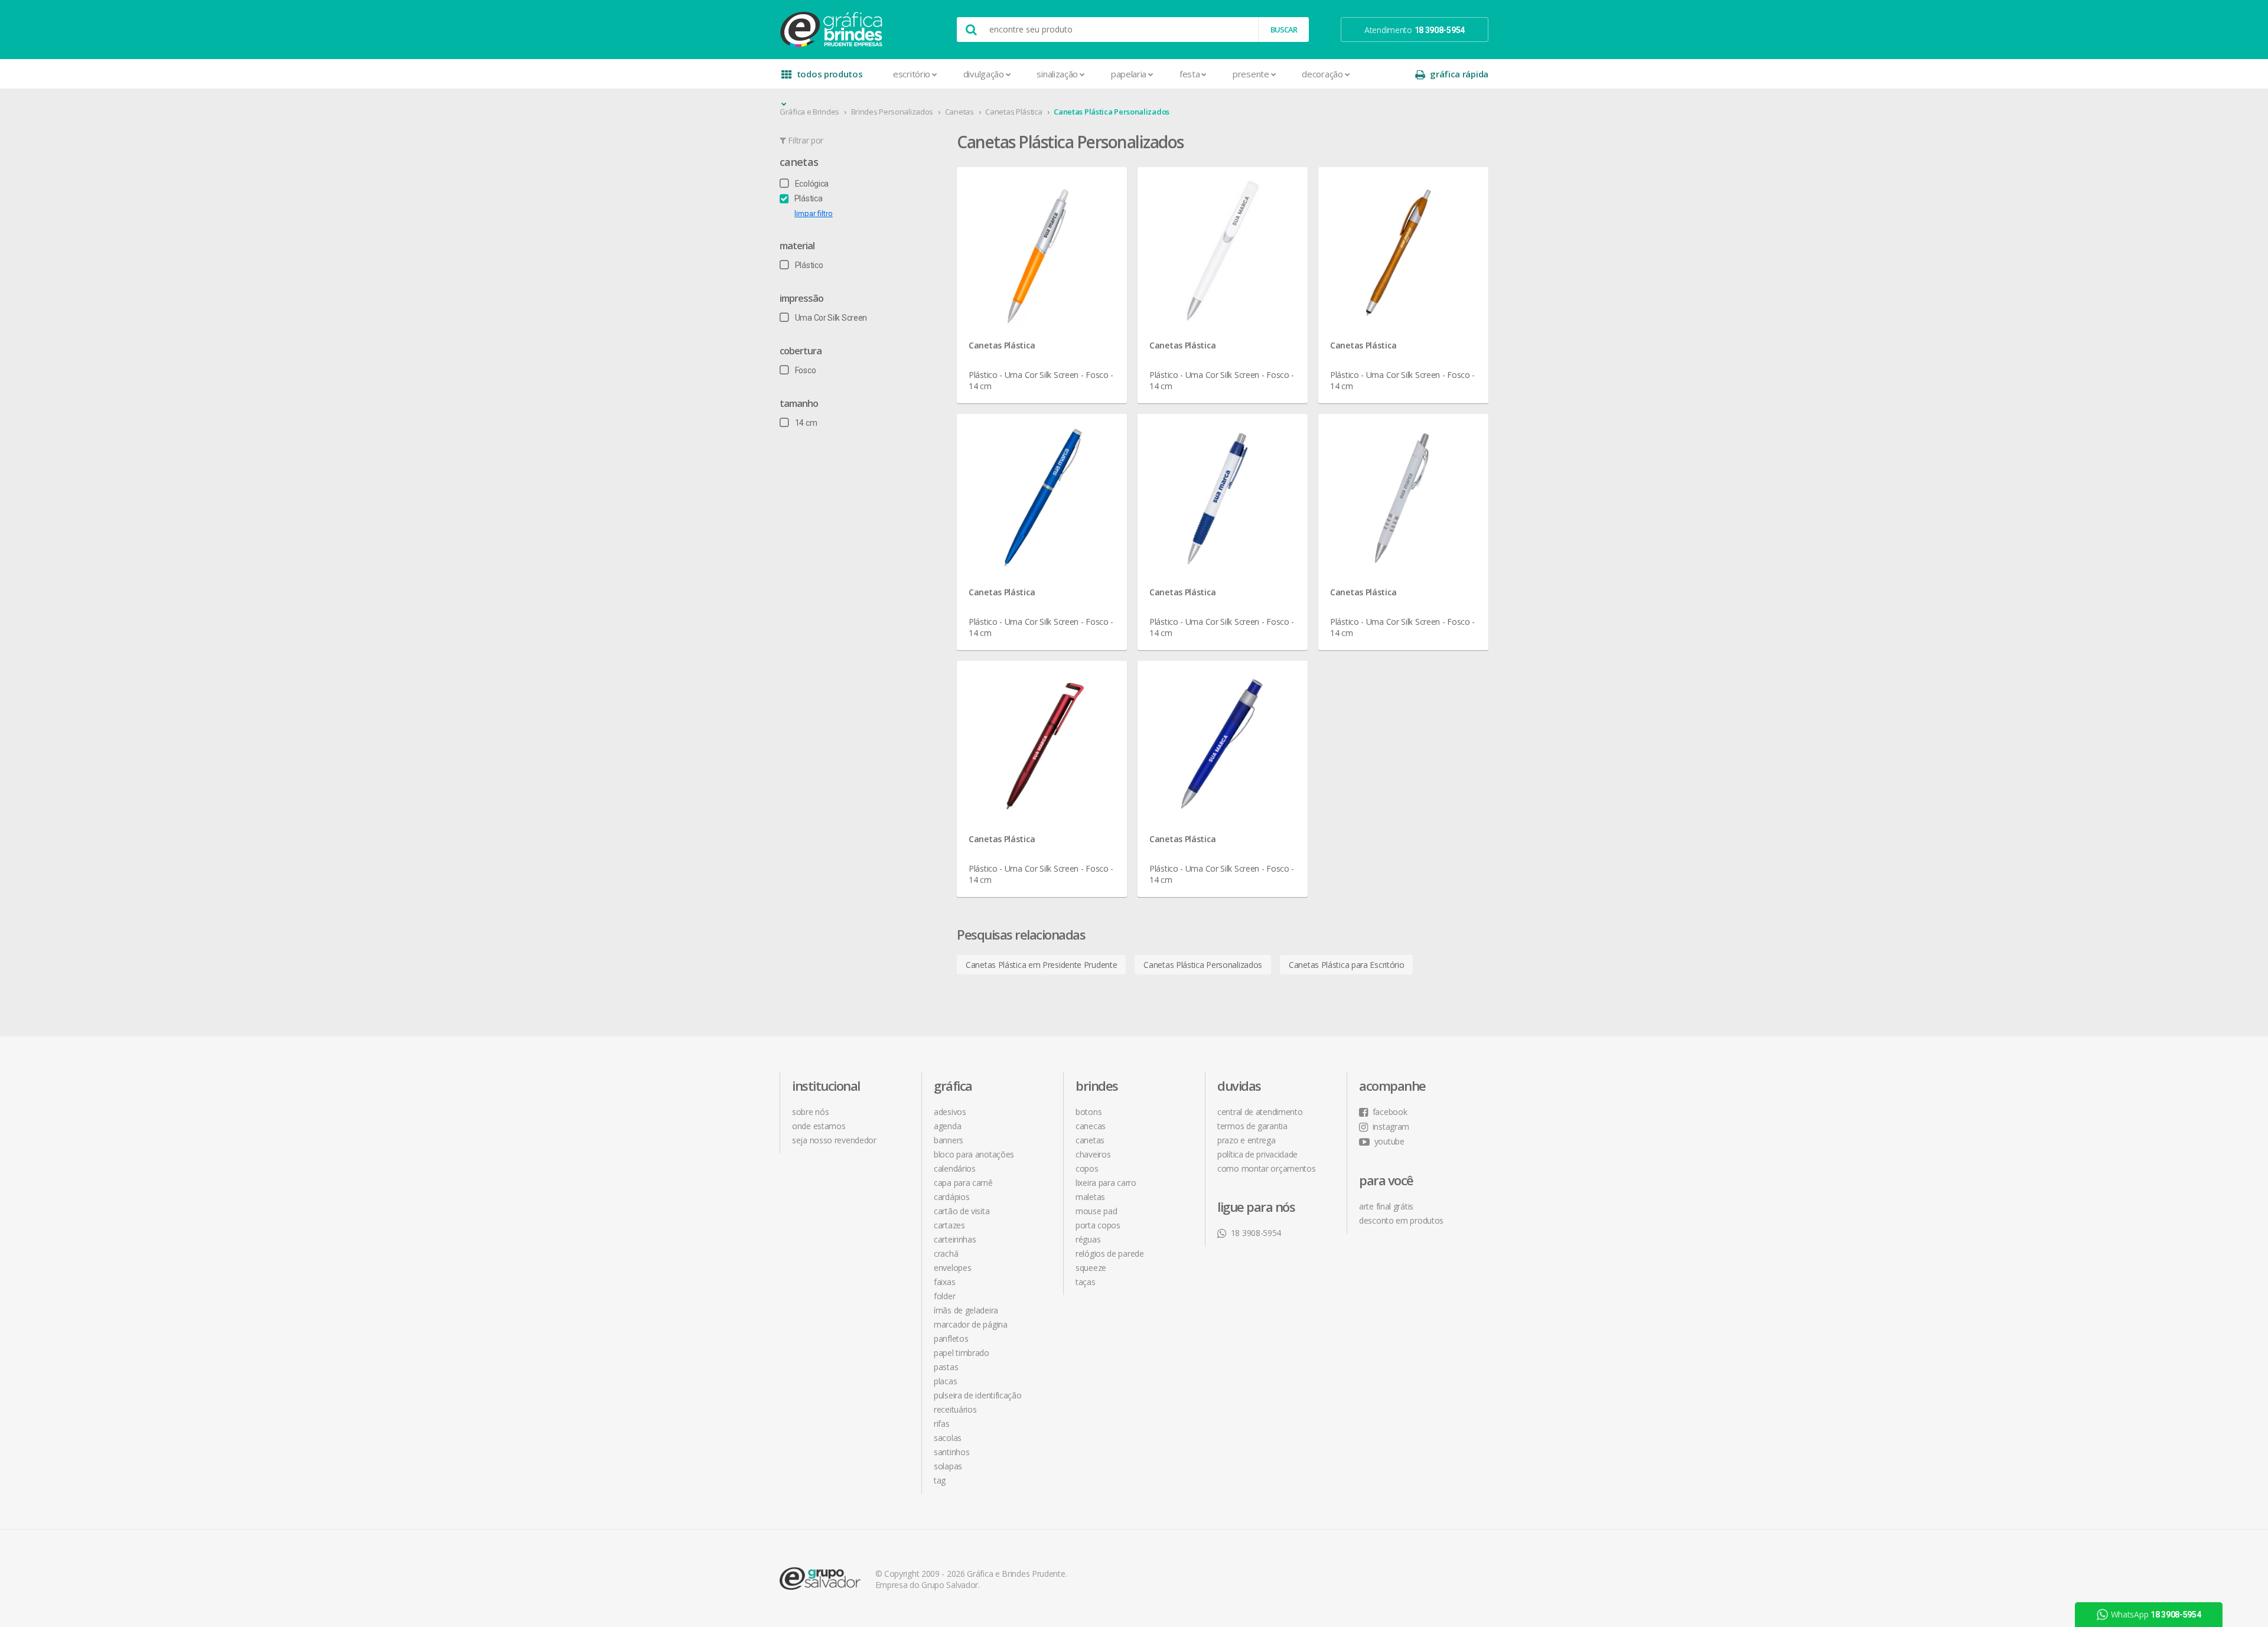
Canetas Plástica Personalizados (1112, 112)
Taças (1086, 1282)
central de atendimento (1260, 1112)
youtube (1389, 1141)
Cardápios (951, 1197)
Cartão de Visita (962, 1211)
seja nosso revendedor (834, 1140)
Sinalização (1057, 74)
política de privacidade (1257, 1154)
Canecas (1091, 1126)
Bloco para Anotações (974, 1154)
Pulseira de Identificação (978, 1395)
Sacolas (948, 1438)
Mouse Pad (1096, 1211)
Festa (1190, 74)
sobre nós (810, 1112)
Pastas (946, 1367)
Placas (945, 1381)
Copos (1087, 1168)
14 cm (806, 423)
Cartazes (949, 1225)
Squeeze (1091, 1268)
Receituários (955, 1409)
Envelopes (952, 1268)
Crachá (946, 1253)
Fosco (805, 370)
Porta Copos (1098, 1225)
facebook (1390, 1112)
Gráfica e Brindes (809, 112)
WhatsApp (2156, 1478)
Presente (1251, 74)
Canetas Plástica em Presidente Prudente (1041, 965)
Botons (1089, 1112)
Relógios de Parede (1110, 1253)
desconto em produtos (1401, 1220)
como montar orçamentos (1266, 1168)
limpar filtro (814, 213)
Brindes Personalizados (892, 112)
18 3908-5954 (1256, 1233)
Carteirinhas (955, 1239)
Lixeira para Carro (1106, 1183)
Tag (940, 1480)
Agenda (947, 1126)
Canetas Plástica (1014, 112)
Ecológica (812, 184)
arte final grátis (1386, 1206)
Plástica (808, 198)
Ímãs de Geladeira (966, 1310)
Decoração (1322, 74)
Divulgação (984, 74)
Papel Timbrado (962, 1353)
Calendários (955, 1168)
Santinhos (951, 1452)
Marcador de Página (971, 1324)
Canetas (959, 112)
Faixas (944, 1282)
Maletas (1090, 1197)
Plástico (809, 265)
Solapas (948, 1466)
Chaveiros (1093, 1154)
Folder (944, 1296)
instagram (1391, 1126)
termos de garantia (1252, 1126)
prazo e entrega (1247, 1140)
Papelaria (1129, 74)
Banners (949, 1140)
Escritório (912, 74)
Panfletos (951, 1339)
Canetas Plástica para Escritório (1346, 965)
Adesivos (950, 1112)
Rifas (942, 1424)
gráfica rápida (1459, 74)
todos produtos (830, 74)
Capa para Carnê (963, 1183)
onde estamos (819, 1126)
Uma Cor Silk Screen (831, 318)
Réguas (1088, 1239)
